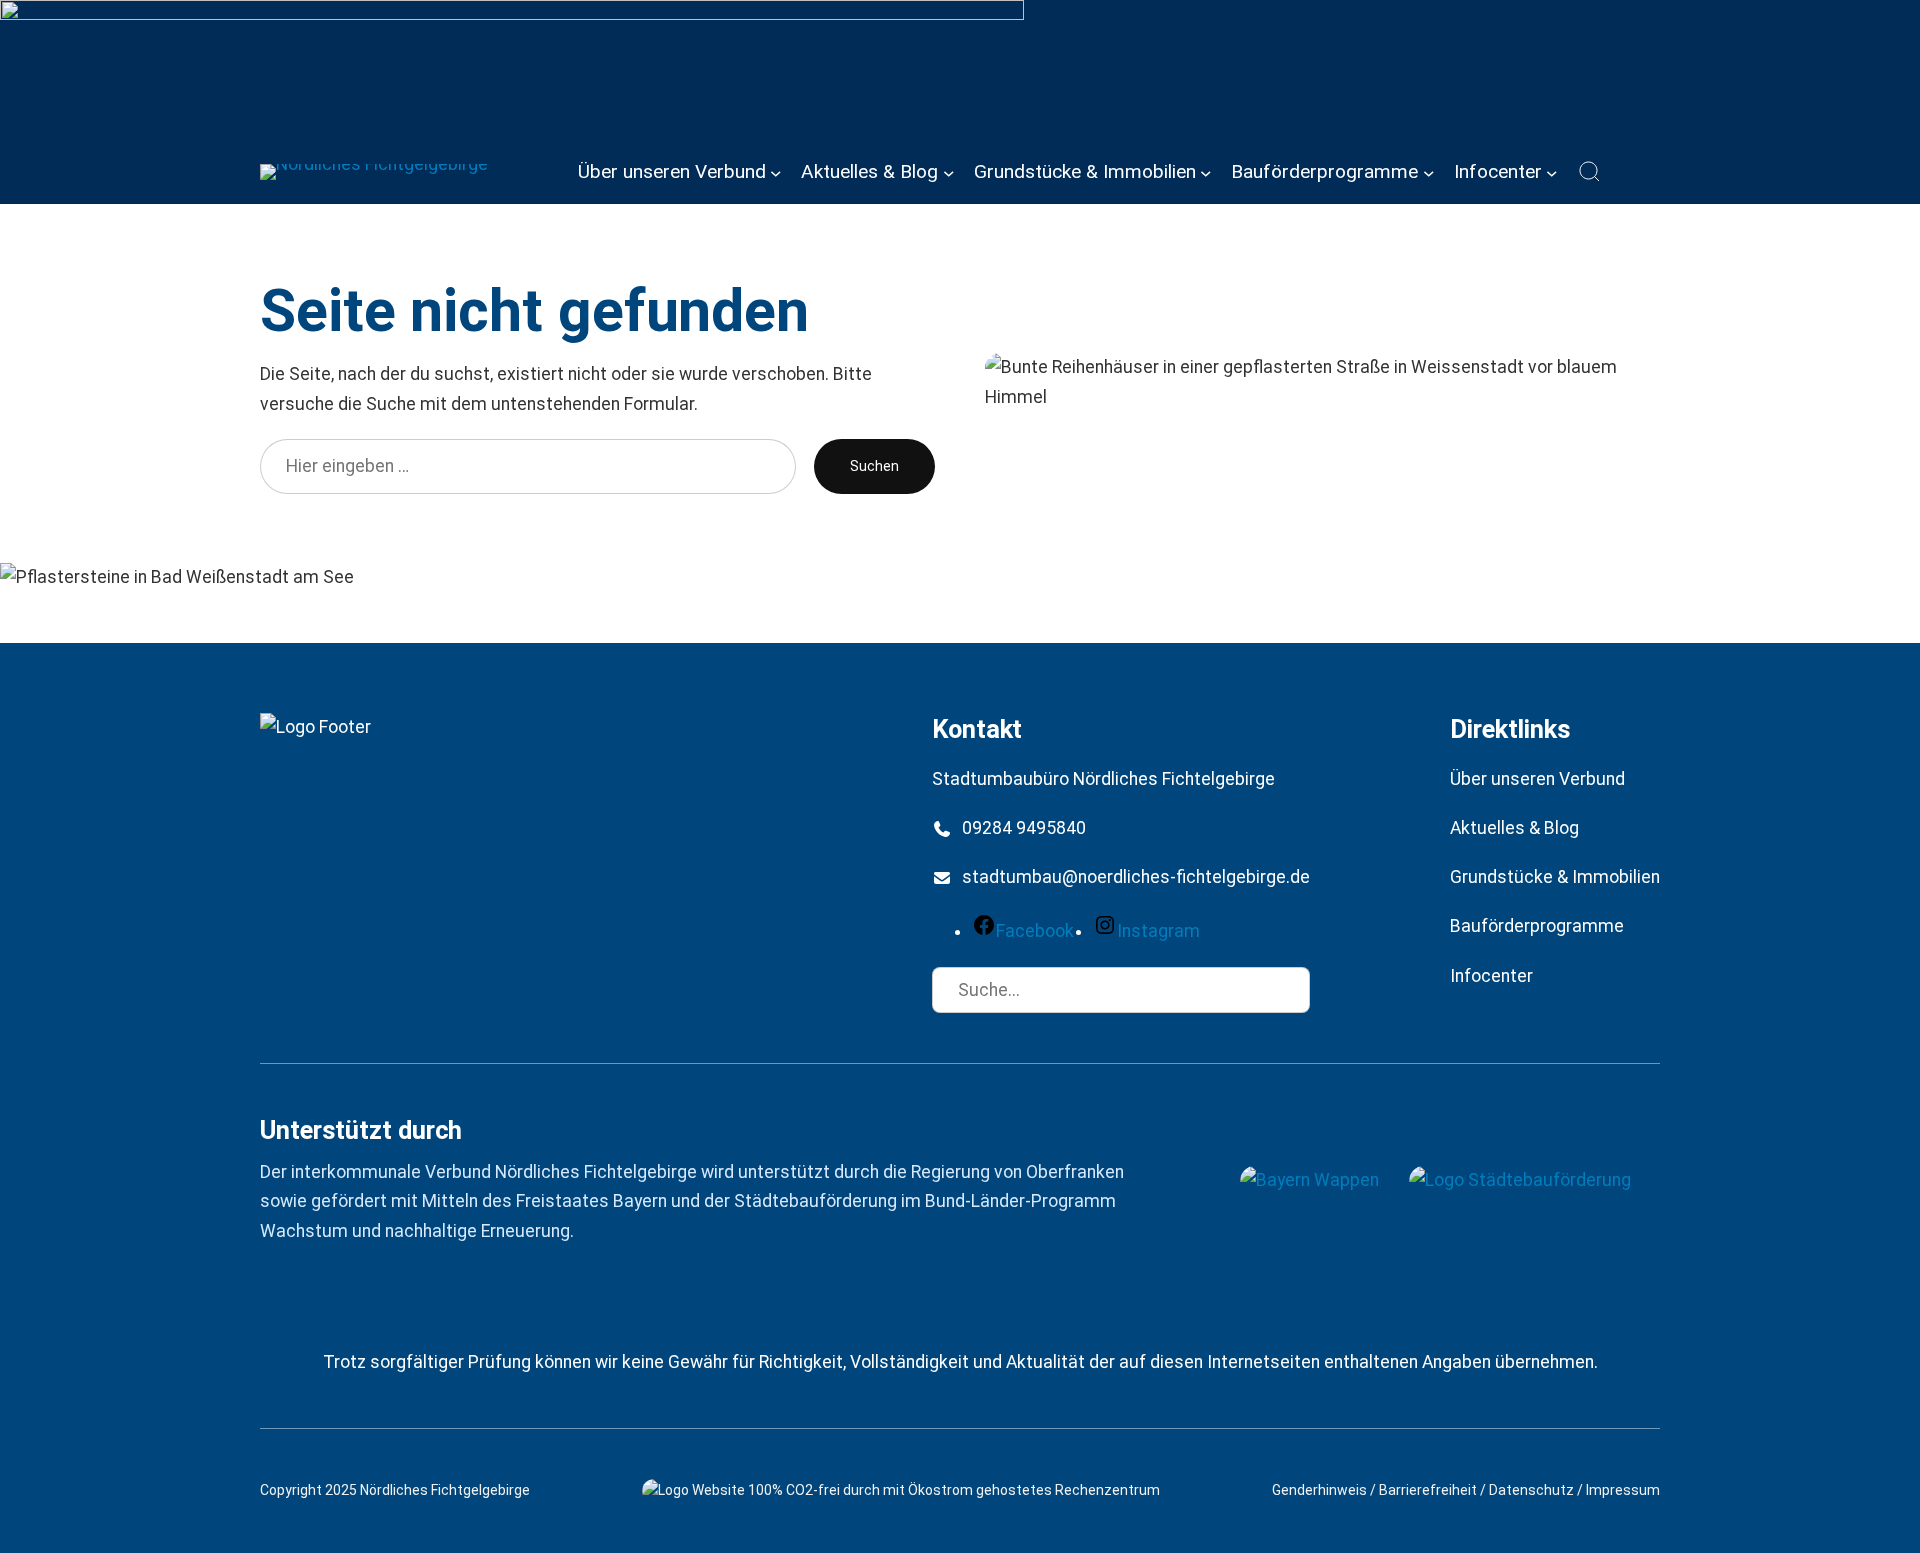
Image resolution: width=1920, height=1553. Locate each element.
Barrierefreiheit (1428, 1490)
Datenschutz (1531, 1490)
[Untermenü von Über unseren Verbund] (776, 172)
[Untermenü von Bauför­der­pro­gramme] (1429, 172)
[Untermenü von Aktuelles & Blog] (949, 172)
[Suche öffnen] (1590, 172)
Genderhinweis (1319, 1490)
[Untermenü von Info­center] (1552, 172)
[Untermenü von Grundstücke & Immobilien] (1206, 172)
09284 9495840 (1024, 828)
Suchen (874, 466)
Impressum (1623, 1490)
